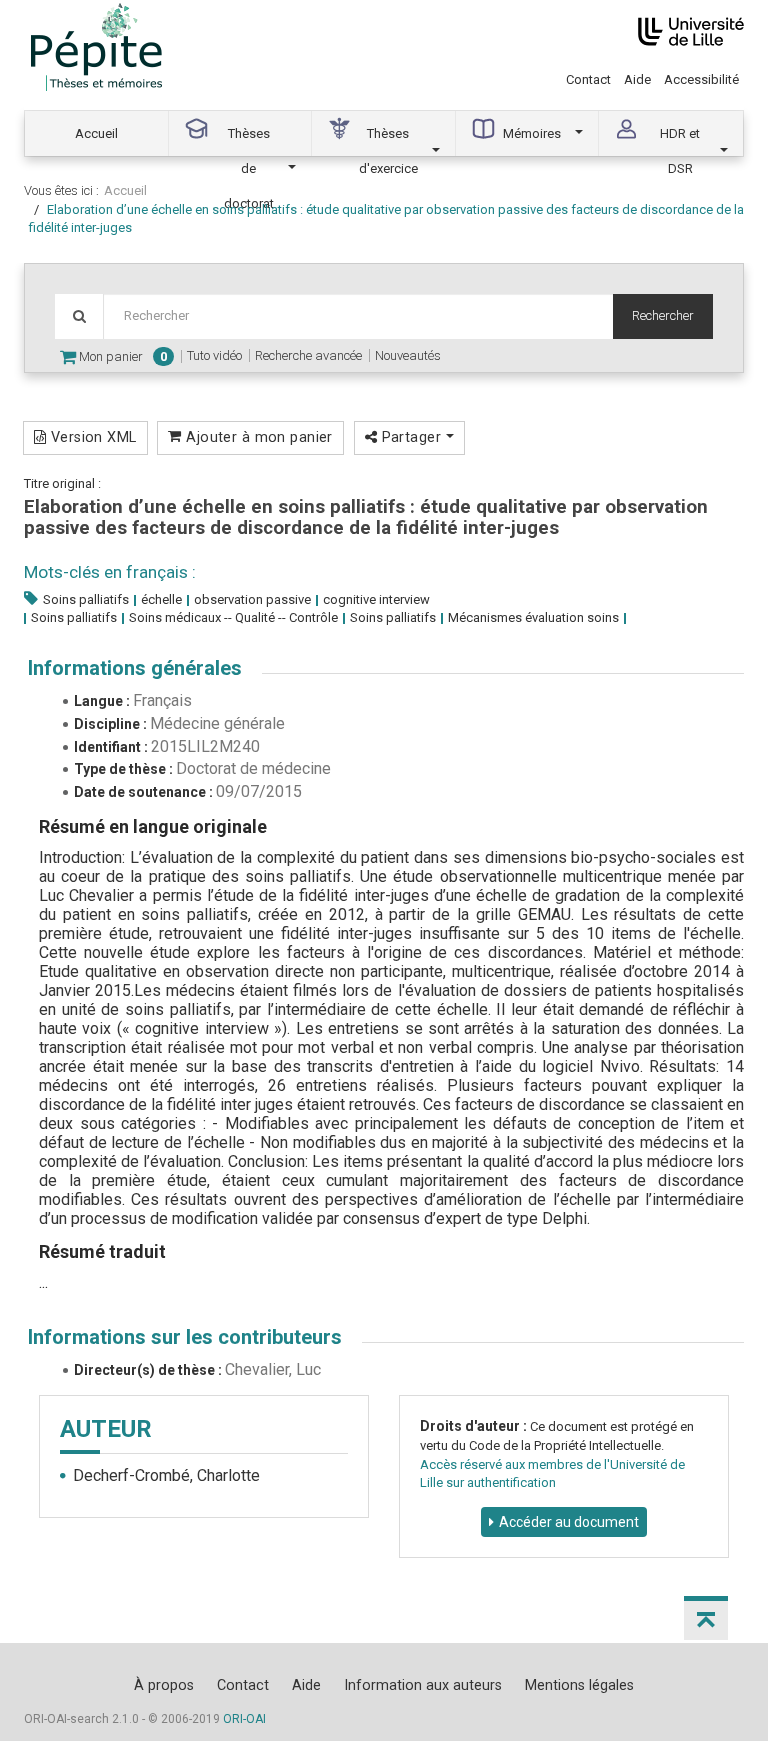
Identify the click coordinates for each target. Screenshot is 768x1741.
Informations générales (135, 668)
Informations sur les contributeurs (185, 1337)
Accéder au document (569, 1522)
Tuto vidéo (214, 355)
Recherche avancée (308, 355)
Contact (588, 79)
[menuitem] (97, 133)
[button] (706, 1618)
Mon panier (121, 356)
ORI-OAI (244, 1719)
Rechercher (663, 315)
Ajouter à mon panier (257, 437)
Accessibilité (701, 79)
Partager (411, 437)
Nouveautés (408, 355)
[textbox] (358, 316)
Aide (637, 79)
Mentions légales (579, 1685)
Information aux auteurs (423, 1685)
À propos (164, 1685)
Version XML (91, 437)
